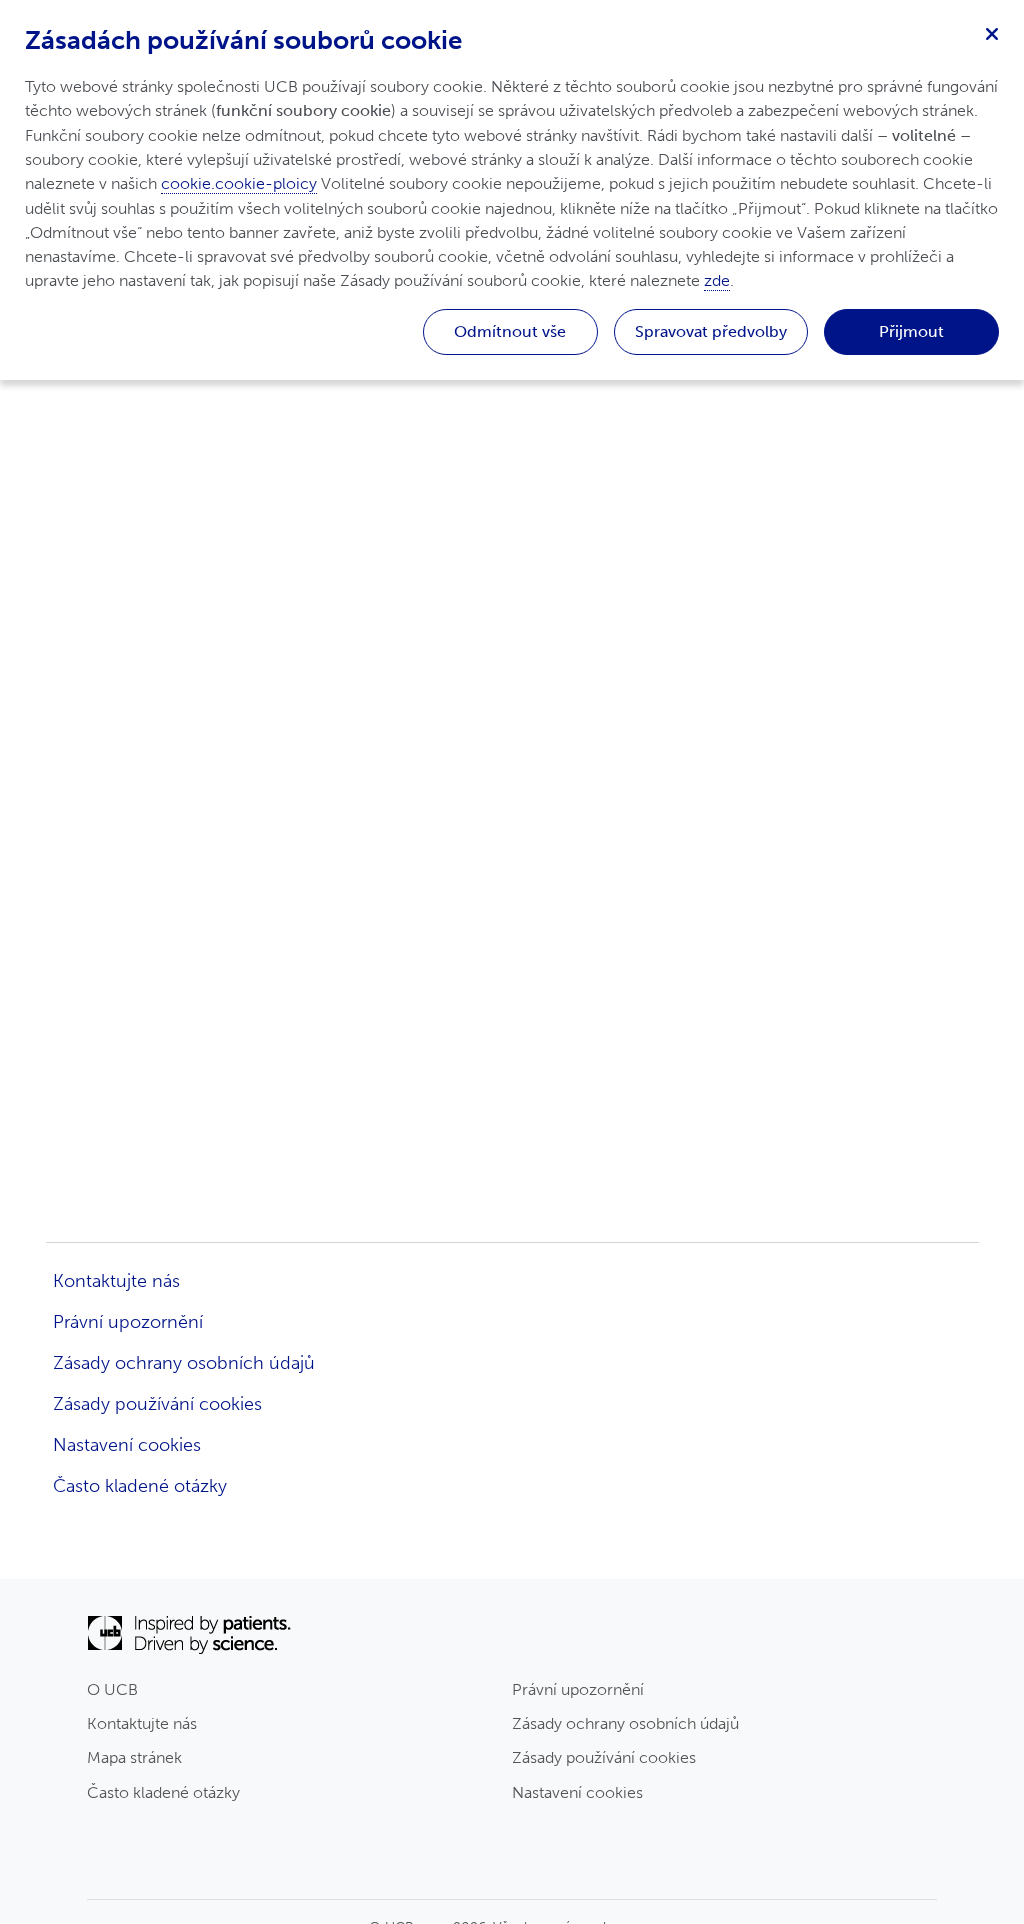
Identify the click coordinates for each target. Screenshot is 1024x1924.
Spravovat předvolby (711, 331)
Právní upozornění (578, 1689)
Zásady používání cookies (604, 1757)
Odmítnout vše (510, 331)
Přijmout (911, 331)
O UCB (112, 1689)
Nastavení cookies (577, 1792)
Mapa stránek (134, 1757)
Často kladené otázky (163, 1792)
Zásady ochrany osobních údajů (625, 1723)
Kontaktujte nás (142, 1723)
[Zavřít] (992, 32)
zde (717, 280)
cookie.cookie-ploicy (239, 183)
